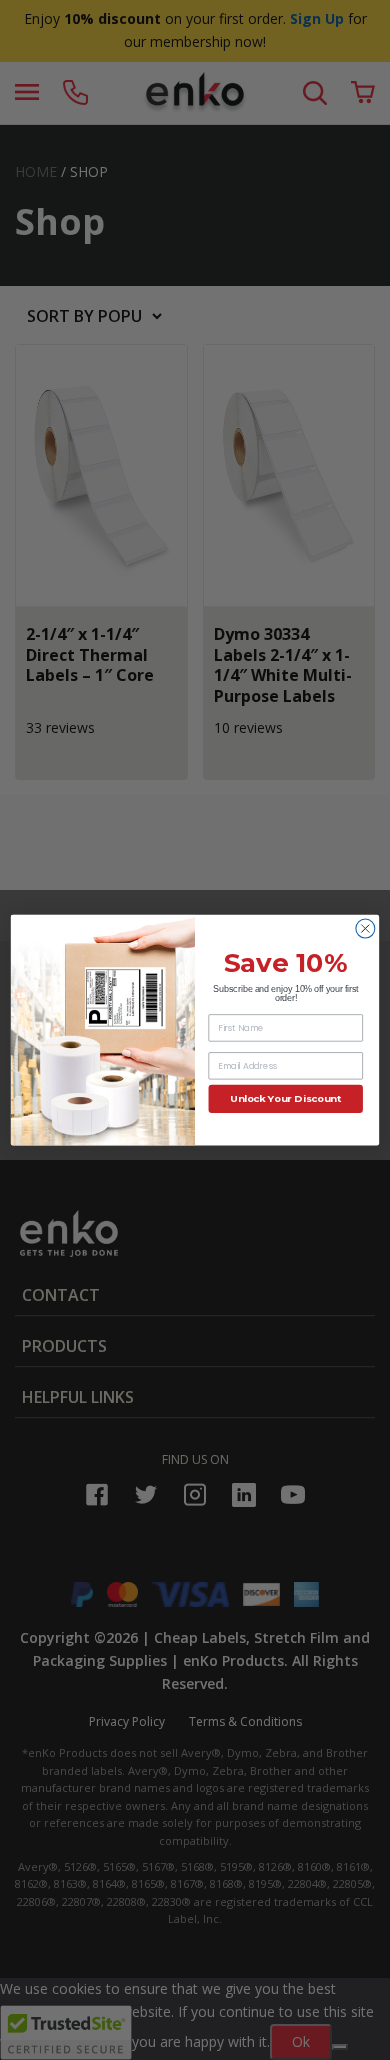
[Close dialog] (365, 928)
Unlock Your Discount (285, 1099)
